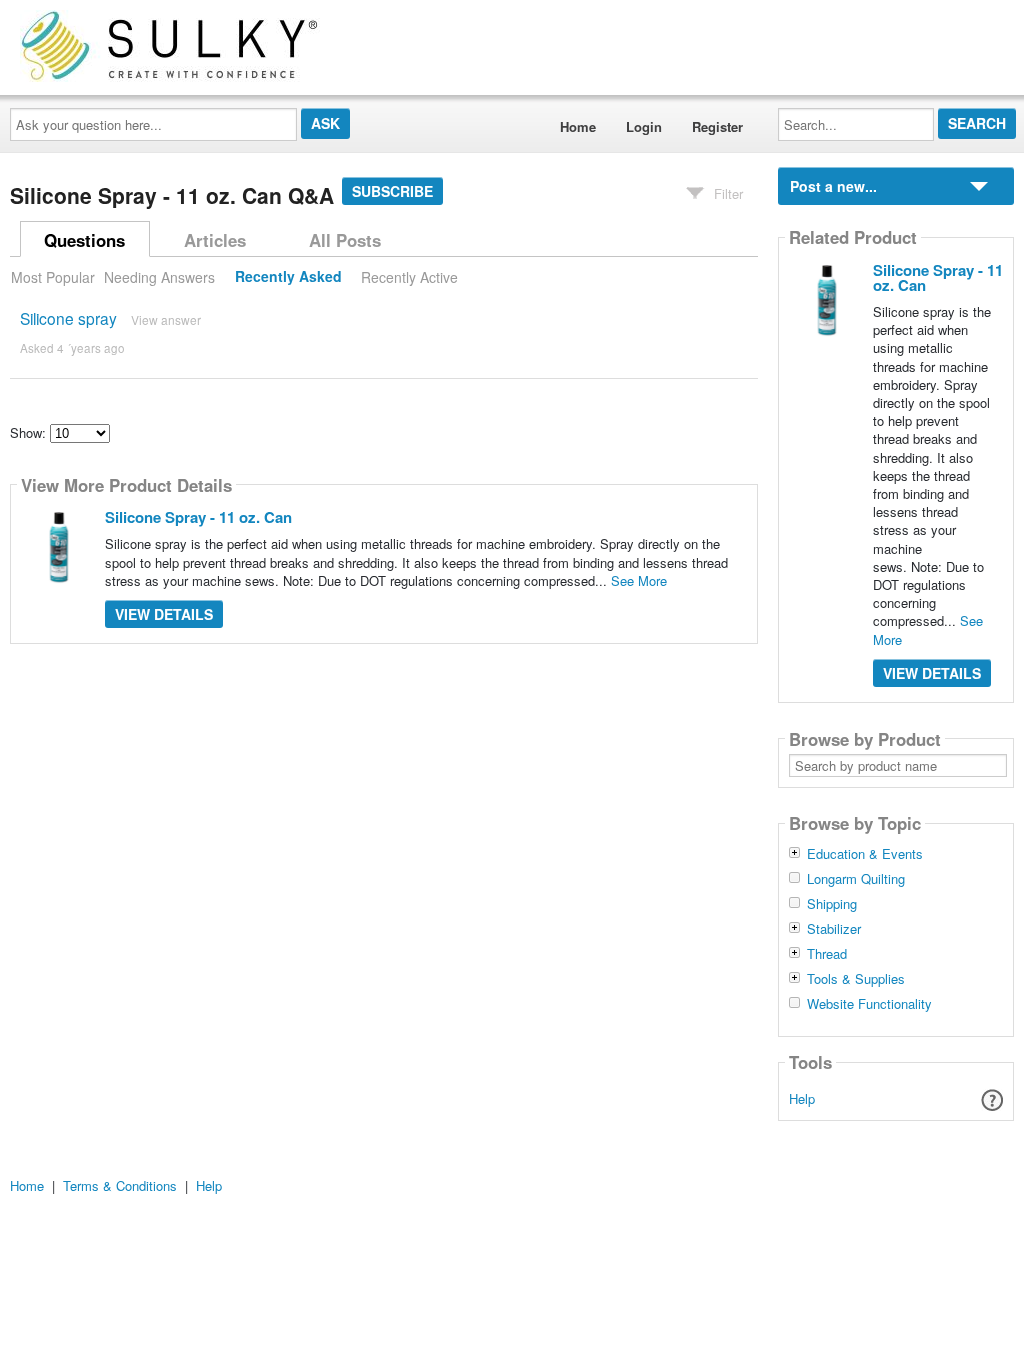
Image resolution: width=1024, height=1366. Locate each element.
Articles (215, 240)
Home (578, 126)
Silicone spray (68, 318)
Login (644, 126)
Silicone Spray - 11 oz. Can (198, 517)
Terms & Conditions (120, 1185)
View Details (164, 614)
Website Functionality (869, 1004)
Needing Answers (159, 277)
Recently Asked (288, 277)
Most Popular (53, 277)
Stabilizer (834, 929)
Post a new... (833, 186)
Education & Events (865, 854)
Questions (84, 240)
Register (717, 126)
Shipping (832, 904)
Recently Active (409, 277)
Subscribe (392, 191)
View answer (166, 319)
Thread (827, 954)
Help (802, 1098)
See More (639, 580)
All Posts (345, 240)
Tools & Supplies (856, 979)
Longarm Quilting (856, 879)
